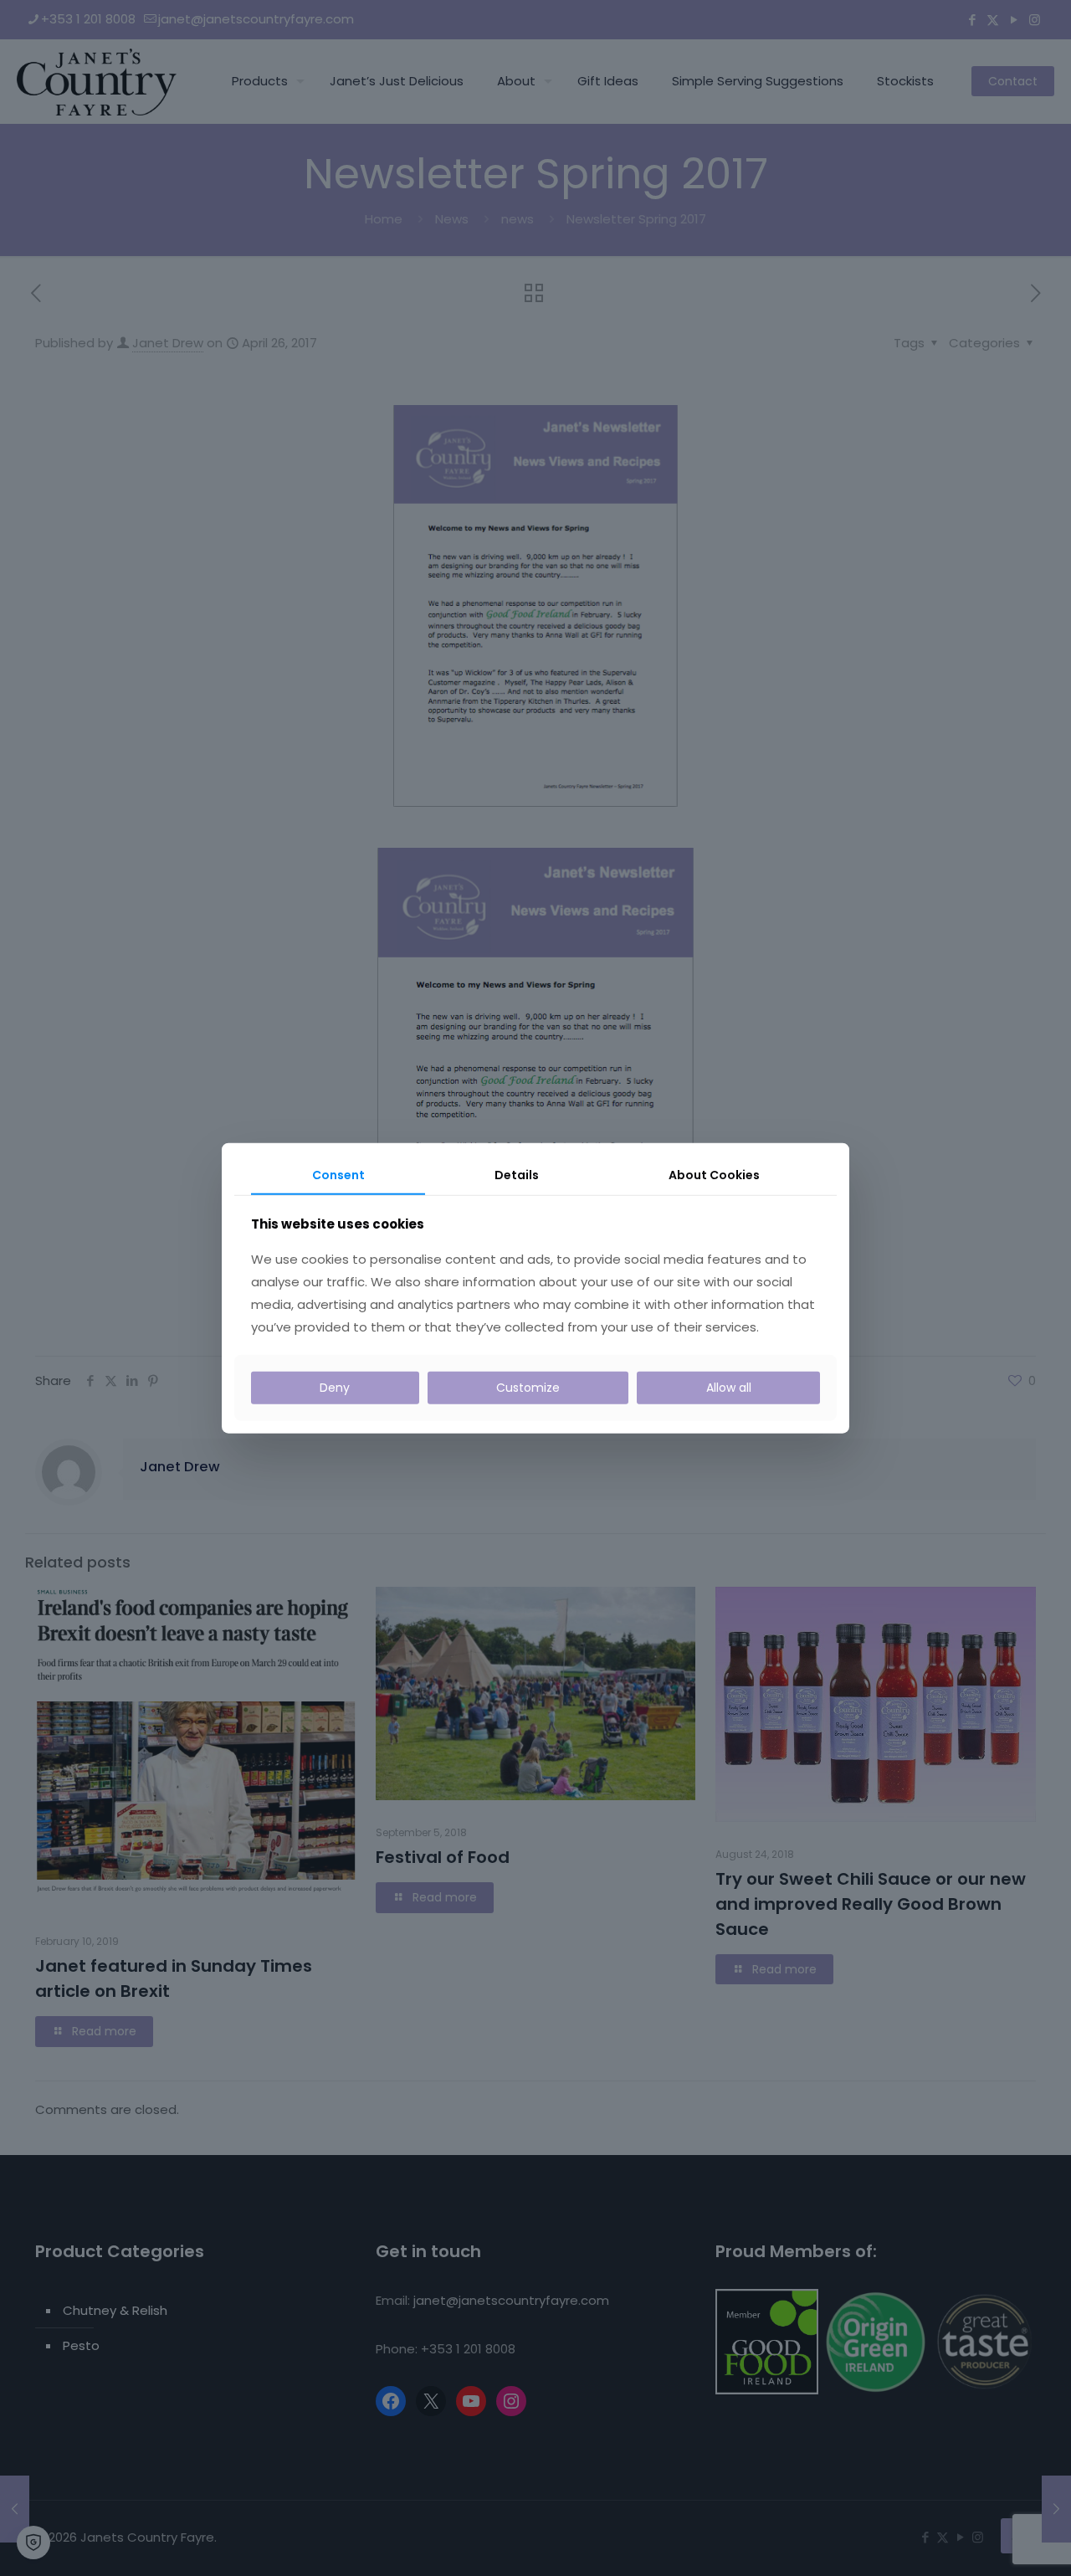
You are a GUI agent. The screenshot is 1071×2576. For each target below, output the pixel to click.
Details (517, 1175)
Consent (338, 1175)
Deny (335, 1388)
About (714, 1175)
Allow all (729, 1388)
